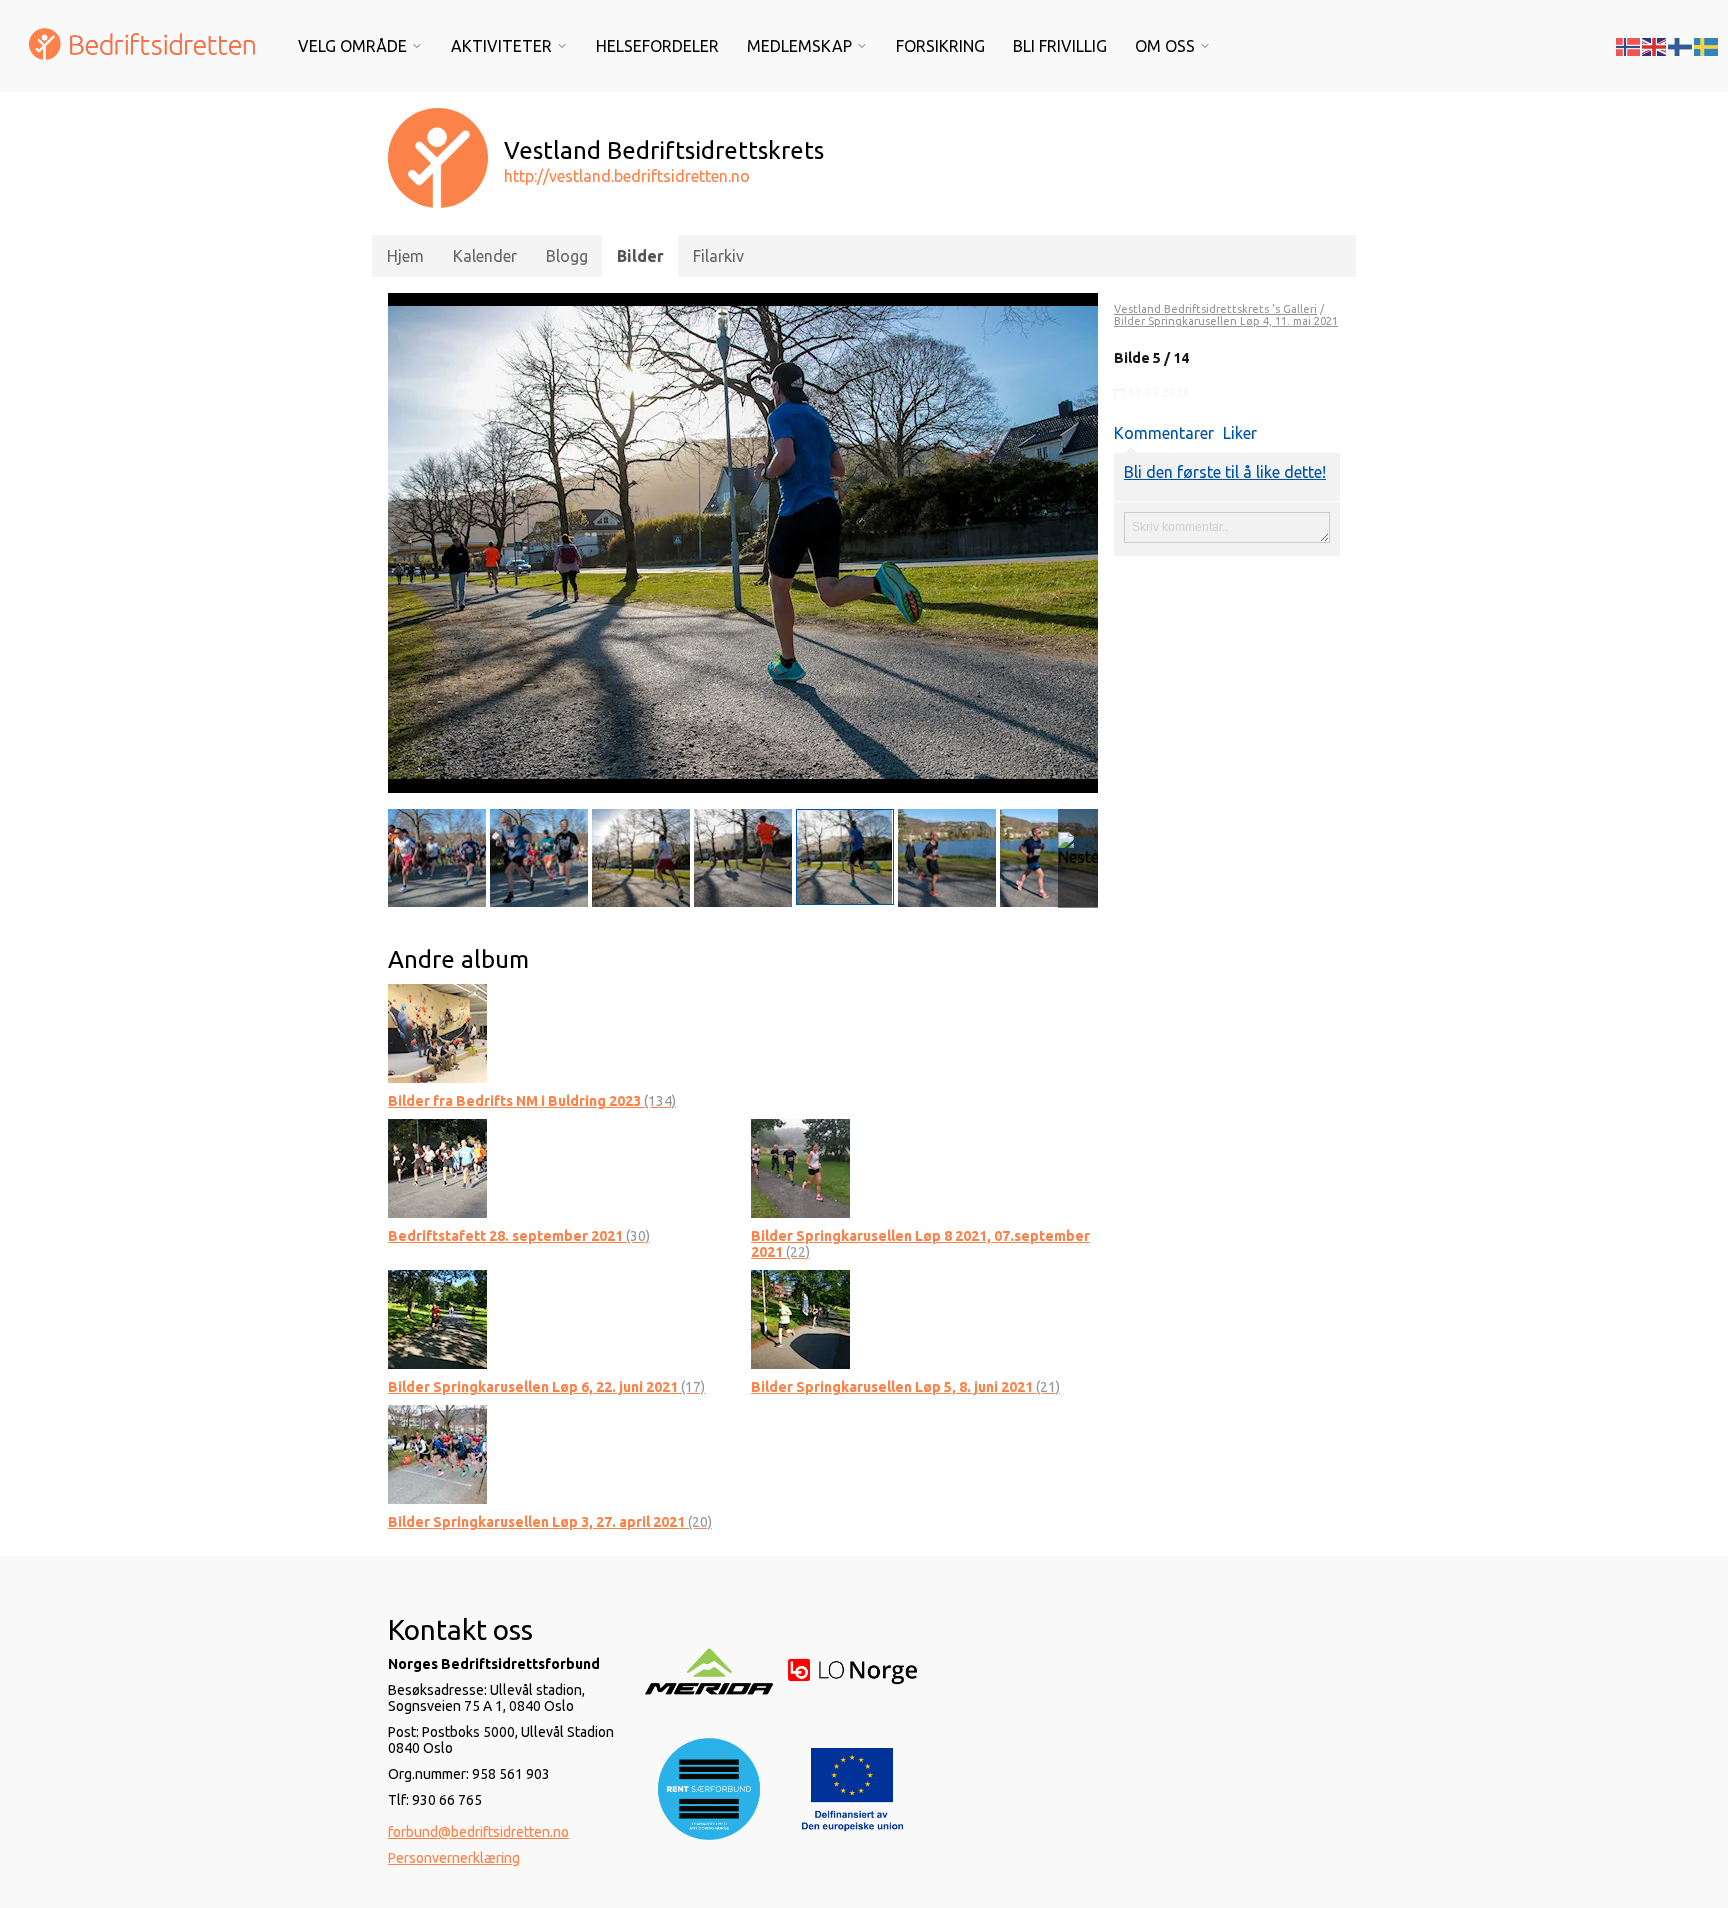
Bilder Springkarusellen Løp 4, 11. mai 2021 (1226, 321)
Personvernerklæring (454, 1858)
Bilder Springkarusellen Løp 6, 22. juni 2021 (546, 1387)
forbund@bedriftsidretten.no (478, 1832)
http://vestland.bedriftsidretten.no (627, 176)
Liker (1240, 433)
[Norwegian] (1629, 45)
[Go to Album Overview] (437, 1032)
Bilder (640, 256)
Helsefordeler (657, 46)
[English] (1655, 45)
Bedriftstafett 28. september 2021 (519, 1236)
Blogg (567, 256)
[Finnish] (1681, 45)
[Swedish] (1707, 45)
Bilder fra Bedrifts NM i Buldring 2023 (532, 1101)
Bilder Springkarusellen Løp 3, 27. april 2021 (550, 1522)
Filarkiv (718, 256)
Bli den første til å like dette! (1225, 472)
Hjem (405, 256)
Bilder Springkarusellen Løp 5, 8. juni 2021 (905, 1387)
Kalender (485, 256)
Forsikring (940, 46)
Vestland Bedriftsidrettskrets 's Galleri (1215, 309)
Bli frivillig (1060, 46)
